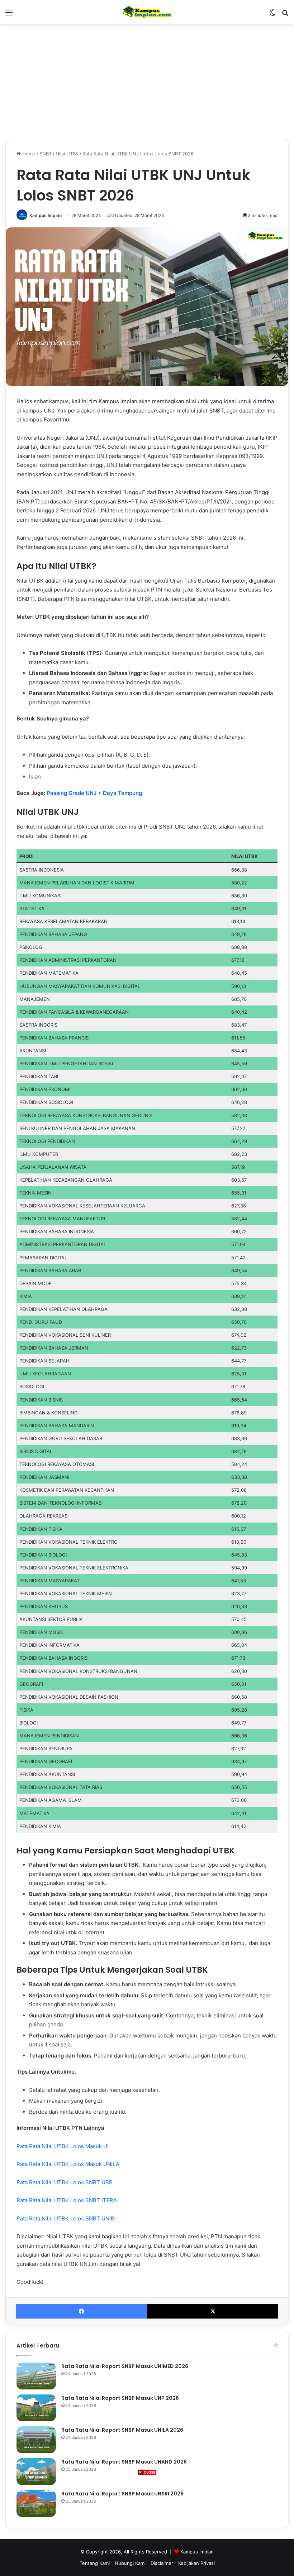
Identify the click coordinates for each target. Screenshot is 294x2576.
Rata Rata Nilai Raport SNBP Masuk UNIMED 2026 (125, 2366)
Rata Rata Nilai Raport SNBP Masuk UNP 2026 (120, 2398)
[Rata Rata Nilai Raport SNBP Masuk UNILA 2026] (36, 2440)
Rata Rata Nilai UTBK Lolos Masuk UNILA (69, 2164)
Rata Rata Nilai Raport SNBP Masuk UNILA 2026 (122, 2430)
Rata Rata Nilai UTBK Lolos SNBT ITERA (67, 2200)
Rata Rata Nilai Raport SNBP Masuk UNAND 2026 (124, 2462)
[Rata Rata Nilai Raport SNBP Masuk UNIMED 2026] (36, 2376)
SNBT (46, 154)
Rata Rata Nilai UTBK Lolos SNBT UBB (65, 2182)
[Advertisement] (147, 2526)
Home (28, 154)
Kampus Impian (46, 215)
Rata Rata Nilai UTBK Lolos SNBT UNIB (66, 2218)
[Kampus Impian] (147, 12)
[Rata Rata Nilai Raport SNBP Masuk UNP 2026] (36, 2408)
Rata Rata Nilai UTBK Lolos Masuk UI (63, 2146)
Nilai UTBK (67, 154)
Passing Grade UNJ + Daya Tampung (94, 793)
